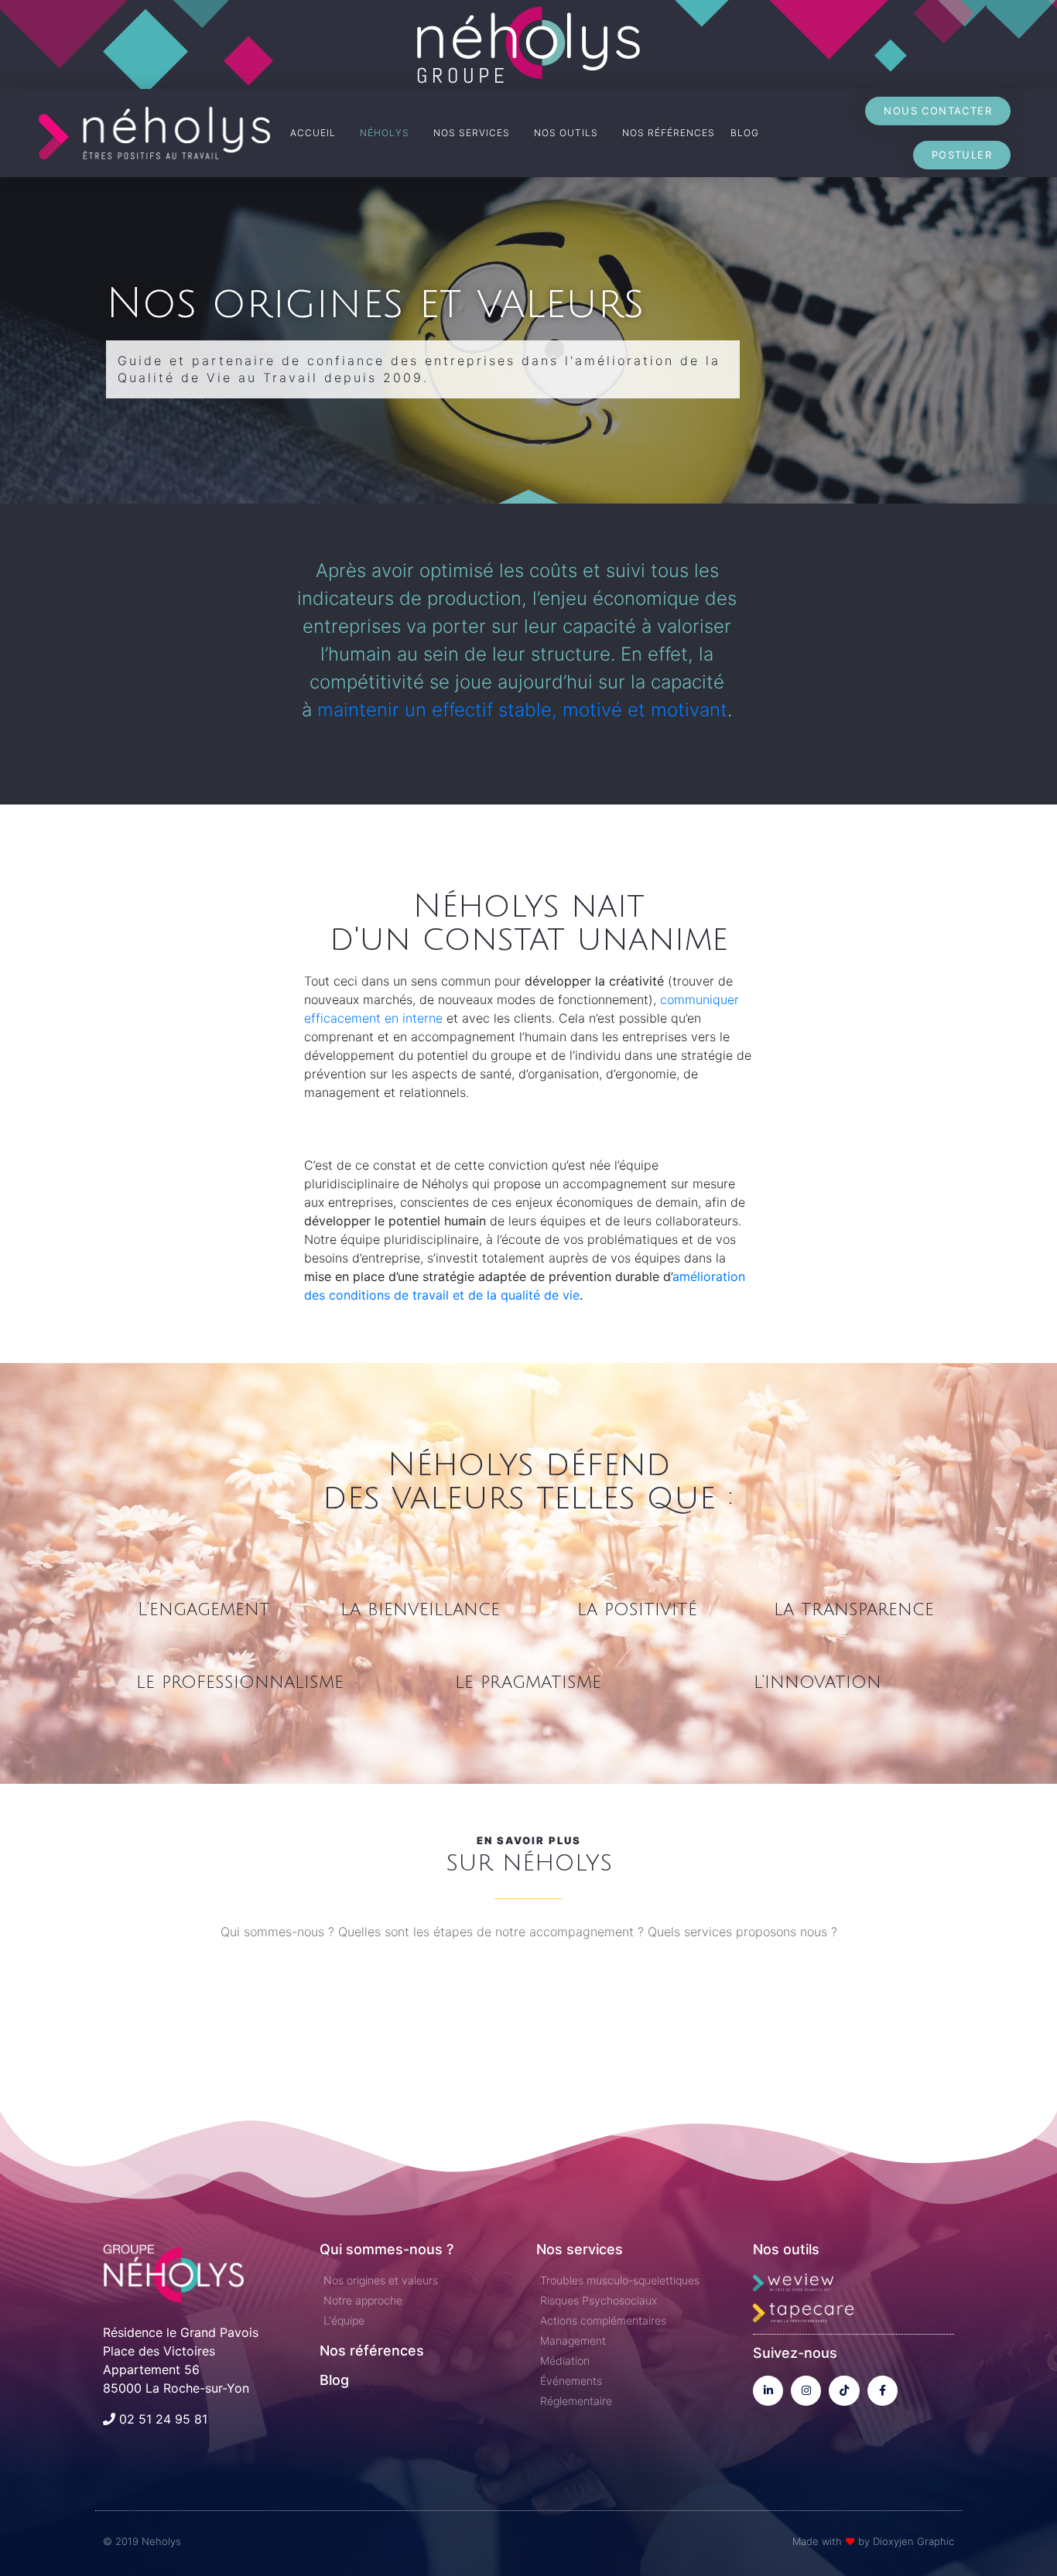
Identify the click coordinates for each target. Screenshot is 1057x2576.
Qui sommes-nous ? (387, 2249)
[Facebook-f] (883, 2391)
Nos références (372, 2351)
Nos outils (786, 2249)
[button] (938, 111)
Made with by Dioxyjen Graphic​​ (873, 2541)
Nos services (580, 2249)
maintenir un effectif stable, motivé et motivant (522, 710)
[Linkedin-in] (768, 2391)
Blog (334, 2380)
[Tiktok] (844, 2391)
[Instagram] (806, 2391)
